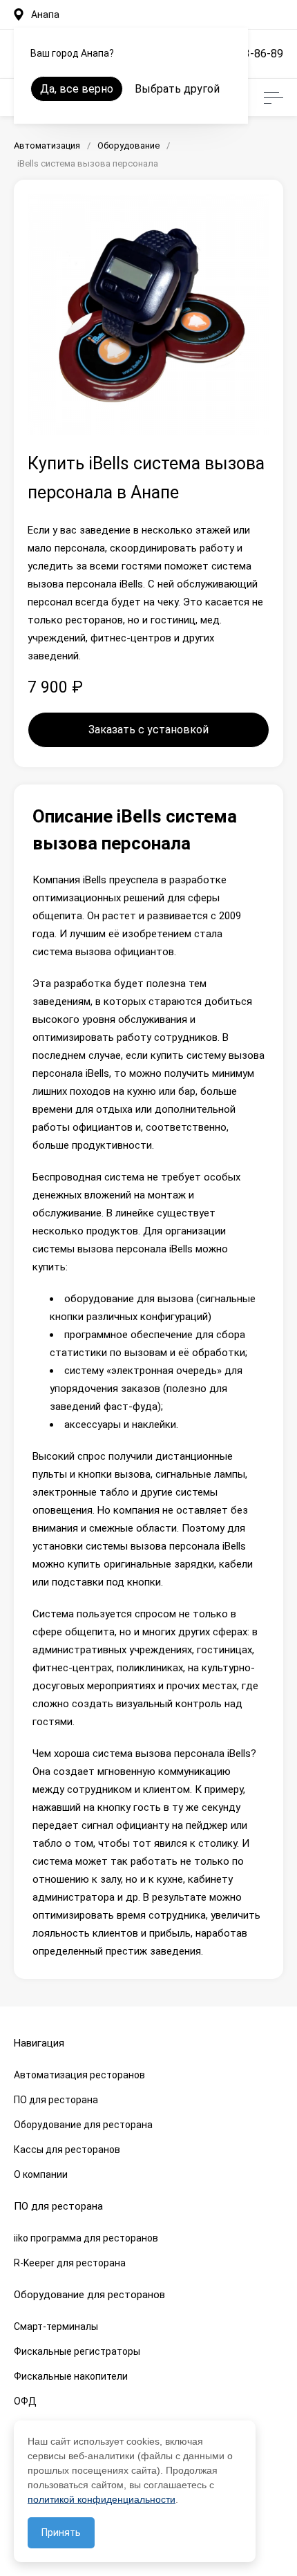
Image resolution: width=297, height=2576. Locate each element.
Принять (61, 2532)
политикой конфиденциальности (102, 2499)
